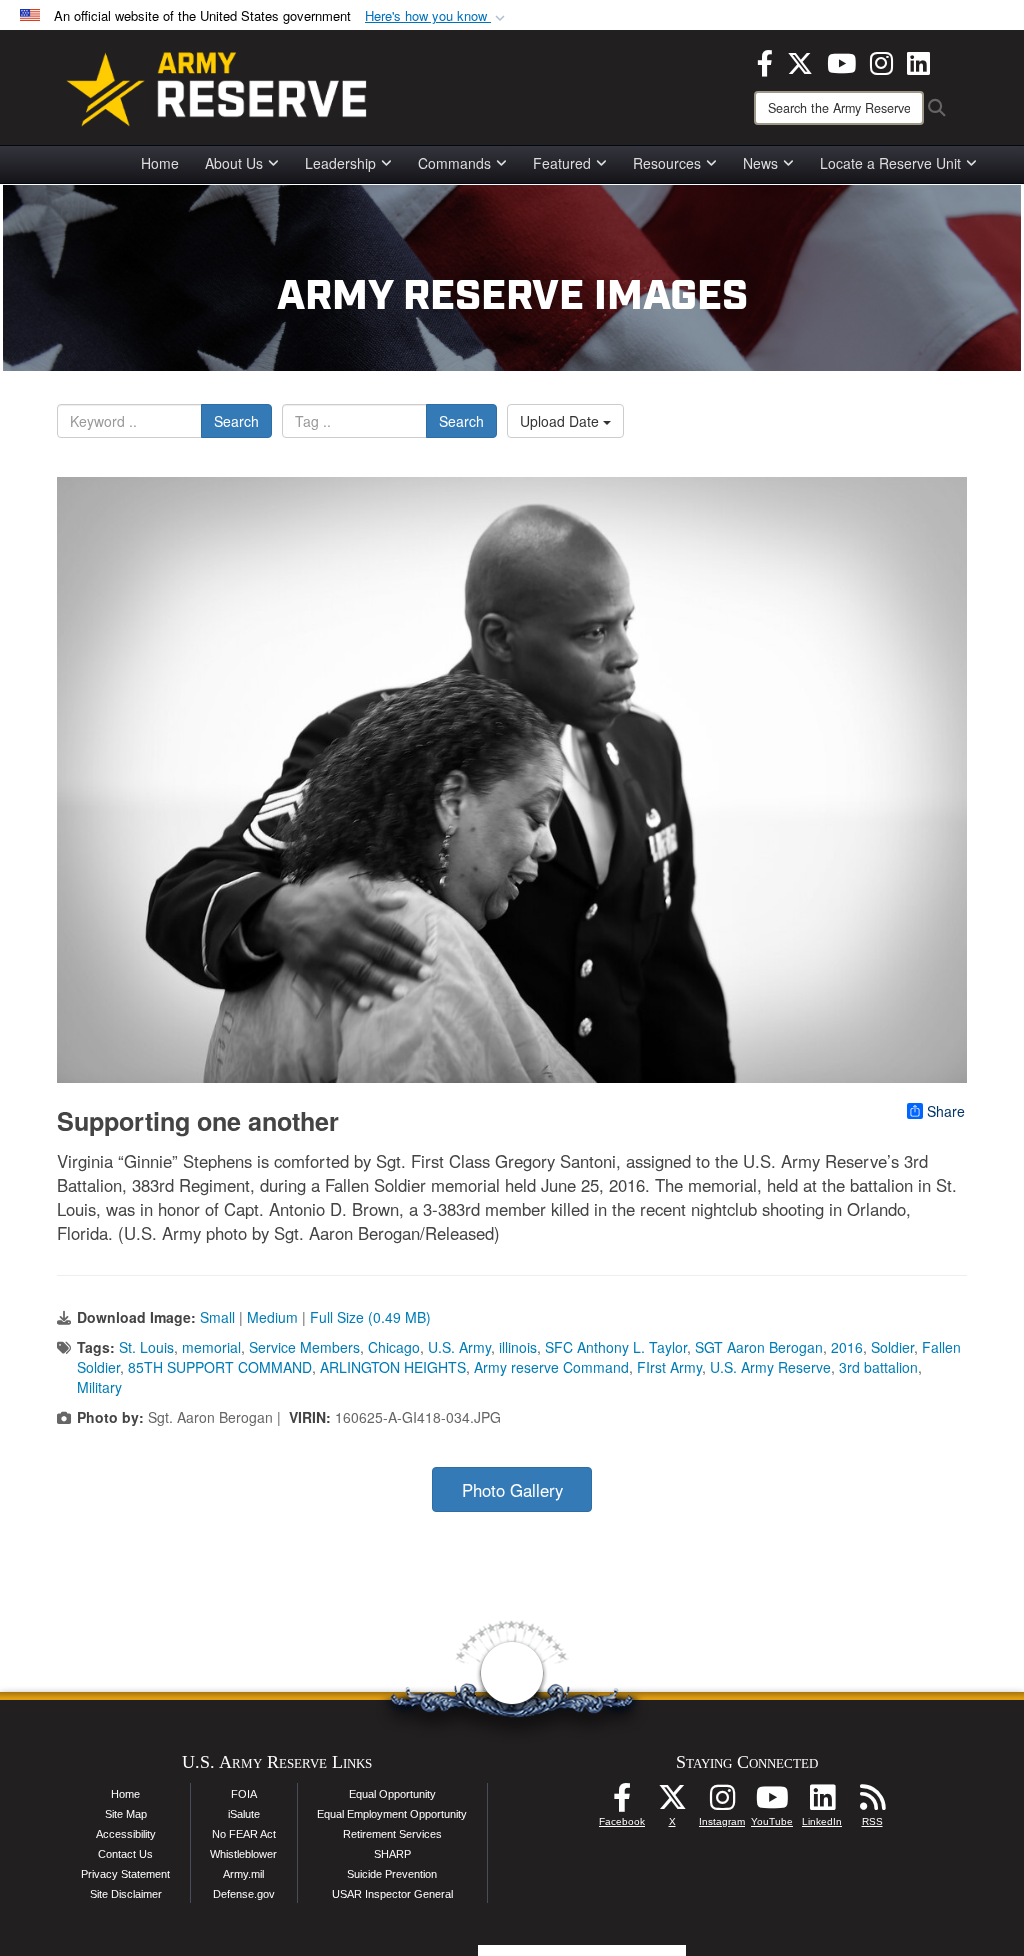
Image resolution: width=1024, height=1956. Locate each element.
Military (99, 1387)
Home (160, 163)
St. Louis (146, 1347)
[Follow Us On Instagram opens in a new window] (722, 1803)
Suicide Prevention (392, 1874)
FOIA (244, 1794)
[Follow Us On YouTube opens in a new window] (772, 1803)
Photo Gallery (512, 1490)
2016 (847, 1347)
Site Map (126, 1814)
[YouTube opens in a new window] (841, 61)
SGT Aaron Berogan (759, 1347)
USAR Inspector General (392, 1894)
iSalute (244, 1814)
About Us (234, 163)
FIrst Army (669, 1367)
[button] (437, 16)
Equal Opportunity (392, 1794)
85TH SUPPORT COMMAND (220, 1367)
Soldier (892, 1347)
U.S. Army (459, 1347)
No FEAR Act (244, 1834)
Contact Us (125, 1854)
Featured (562, 163)
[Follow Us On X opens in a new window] (672, 1803)
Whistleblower (243, 1854)
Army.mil (243, 1874)
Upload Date (561, 421)
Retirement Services (392, 1834)
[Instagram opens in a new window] (881, 61)
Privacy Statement (125, 1874)
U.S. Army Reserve (770, 1367)
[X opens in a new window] (800, 61)
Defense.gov (244, 1894)
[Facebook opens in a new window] (765, 61)
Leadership (340, 163)
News (760, 163)
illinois (518, 1347)
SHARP (392, 1854)
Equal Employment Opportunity (392, 1814)
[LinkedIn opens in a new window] (918, 61)
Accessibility (126, 1834)
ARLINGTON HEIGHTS (393, 1367)
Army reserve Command (551, 1367)
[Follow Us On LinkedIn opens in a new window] (822, 1803)
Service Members (304, 1347)
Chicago (394, 1347)
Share (946, 1111)
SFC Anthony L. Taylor (616, 1347)
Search (236, 421)
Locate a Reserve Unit (890, 163)
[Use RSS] (872, 1803)
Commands (454, 163)
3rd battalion (878, 1367)
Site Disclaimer (126, 1894)
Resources (667, 163)
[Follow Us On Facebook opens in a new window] (622, 1803)
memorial (211, 1347)
